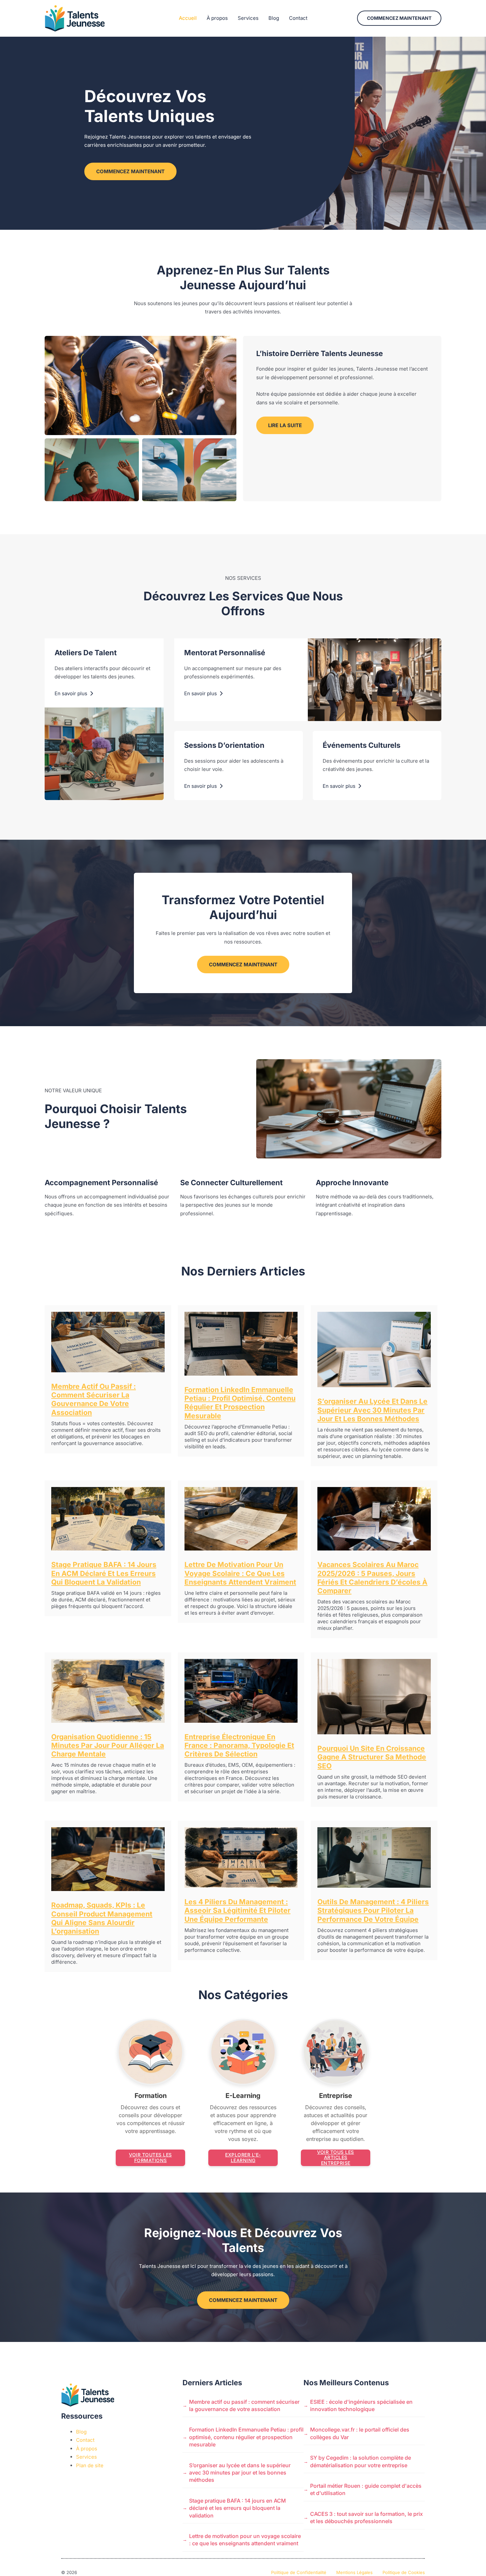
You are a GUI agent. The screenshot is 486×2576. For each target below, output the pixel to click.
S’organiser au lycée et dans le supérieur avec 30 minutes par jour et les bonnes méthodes (372, 1410)
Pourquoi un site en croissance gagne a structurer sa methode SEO (372, 1757)
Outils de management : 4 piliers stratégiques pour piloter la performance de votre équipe (373, 1911)
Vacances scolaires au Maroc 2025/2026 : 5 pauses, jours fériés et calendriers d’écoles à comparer (372, 1578)
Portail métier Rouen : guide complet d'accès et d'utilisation (366, 2489)
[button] (399, 18)
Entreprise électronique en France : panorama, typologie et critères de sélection (239, 1746)
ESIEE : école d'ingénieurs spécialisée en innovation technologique (361, 2405)
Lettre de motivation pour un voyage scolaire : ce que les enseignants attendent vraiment (240, 1573)
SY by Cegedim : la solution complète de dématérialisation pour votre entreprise (361, 2461)
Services (248, 18)
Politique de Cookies (404, 2572)
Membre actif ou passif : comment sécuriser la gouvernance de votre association (94, 1399)
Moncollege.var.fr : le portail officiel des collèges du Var (360, 2433)
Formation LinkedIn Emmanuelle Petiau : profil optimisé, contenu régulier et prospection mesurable (240, 1403)
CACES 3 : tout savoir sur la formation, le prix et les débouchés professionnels (366, 2517)
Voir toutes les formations (150, 2157)
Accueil (188, 18)
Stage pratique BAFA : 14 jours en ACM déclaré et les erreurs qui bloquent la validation (104, 1573)
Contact (298, 18)
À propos (217, 18)
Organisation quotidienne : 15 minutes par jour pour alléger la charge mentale (108, 1746)
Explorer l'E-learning (243, 2157)
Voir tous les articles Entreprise (336, 2158)
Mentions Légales (354, 2572)
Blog (274, 18)
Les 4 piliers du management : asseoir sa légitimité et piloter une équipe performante (238, 1911)
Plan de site (90, 2465)
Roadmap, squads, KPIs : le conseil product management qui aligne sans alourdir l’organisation (102, 1918)
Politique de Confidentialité (299, 2572)
